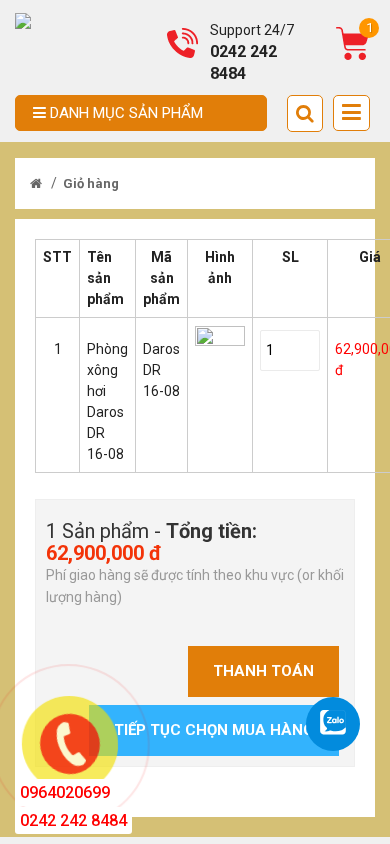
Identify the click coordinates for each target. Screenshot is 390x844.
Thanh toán (263, 671)
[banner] (23, 20)
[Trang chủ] (36, 183)
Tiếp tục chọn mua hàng (214, 730)
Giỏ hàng (91, 183)
